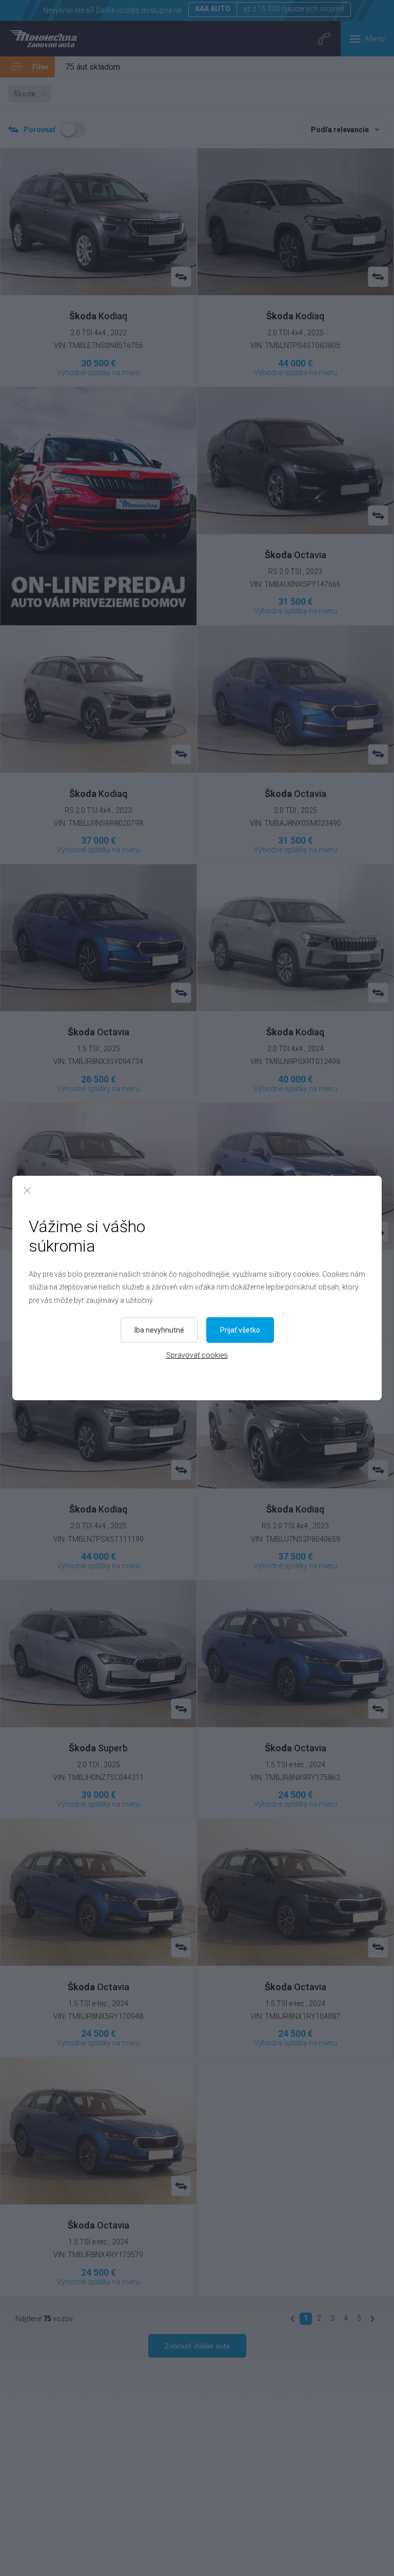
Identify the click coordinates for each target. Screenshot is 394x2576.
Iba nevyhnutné (159, 1330)
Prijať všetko (240, 1330)
